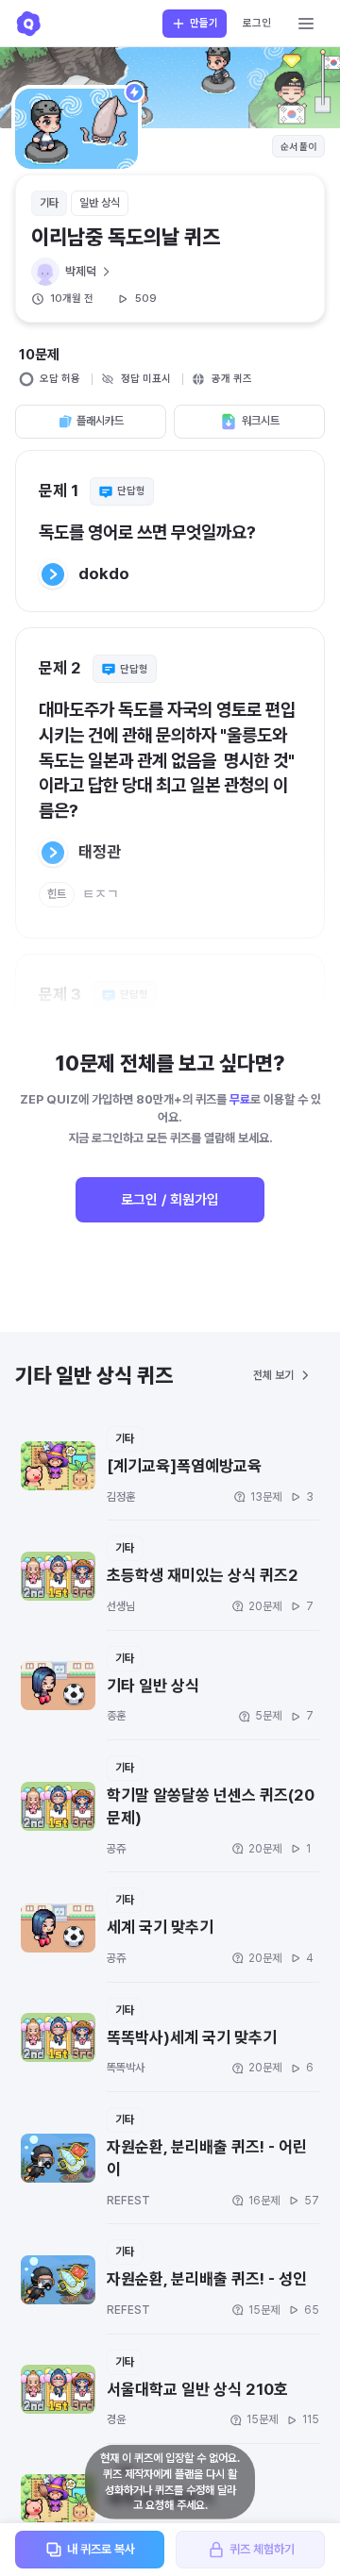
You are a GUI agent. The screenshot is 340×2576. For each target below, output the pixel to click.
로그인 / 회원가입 (170, 1200)
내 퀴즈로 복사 (101, 2549)
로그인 (257, 23)
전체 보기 (273, 1375)
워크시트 (261, 421)
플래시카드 (100, 421)
